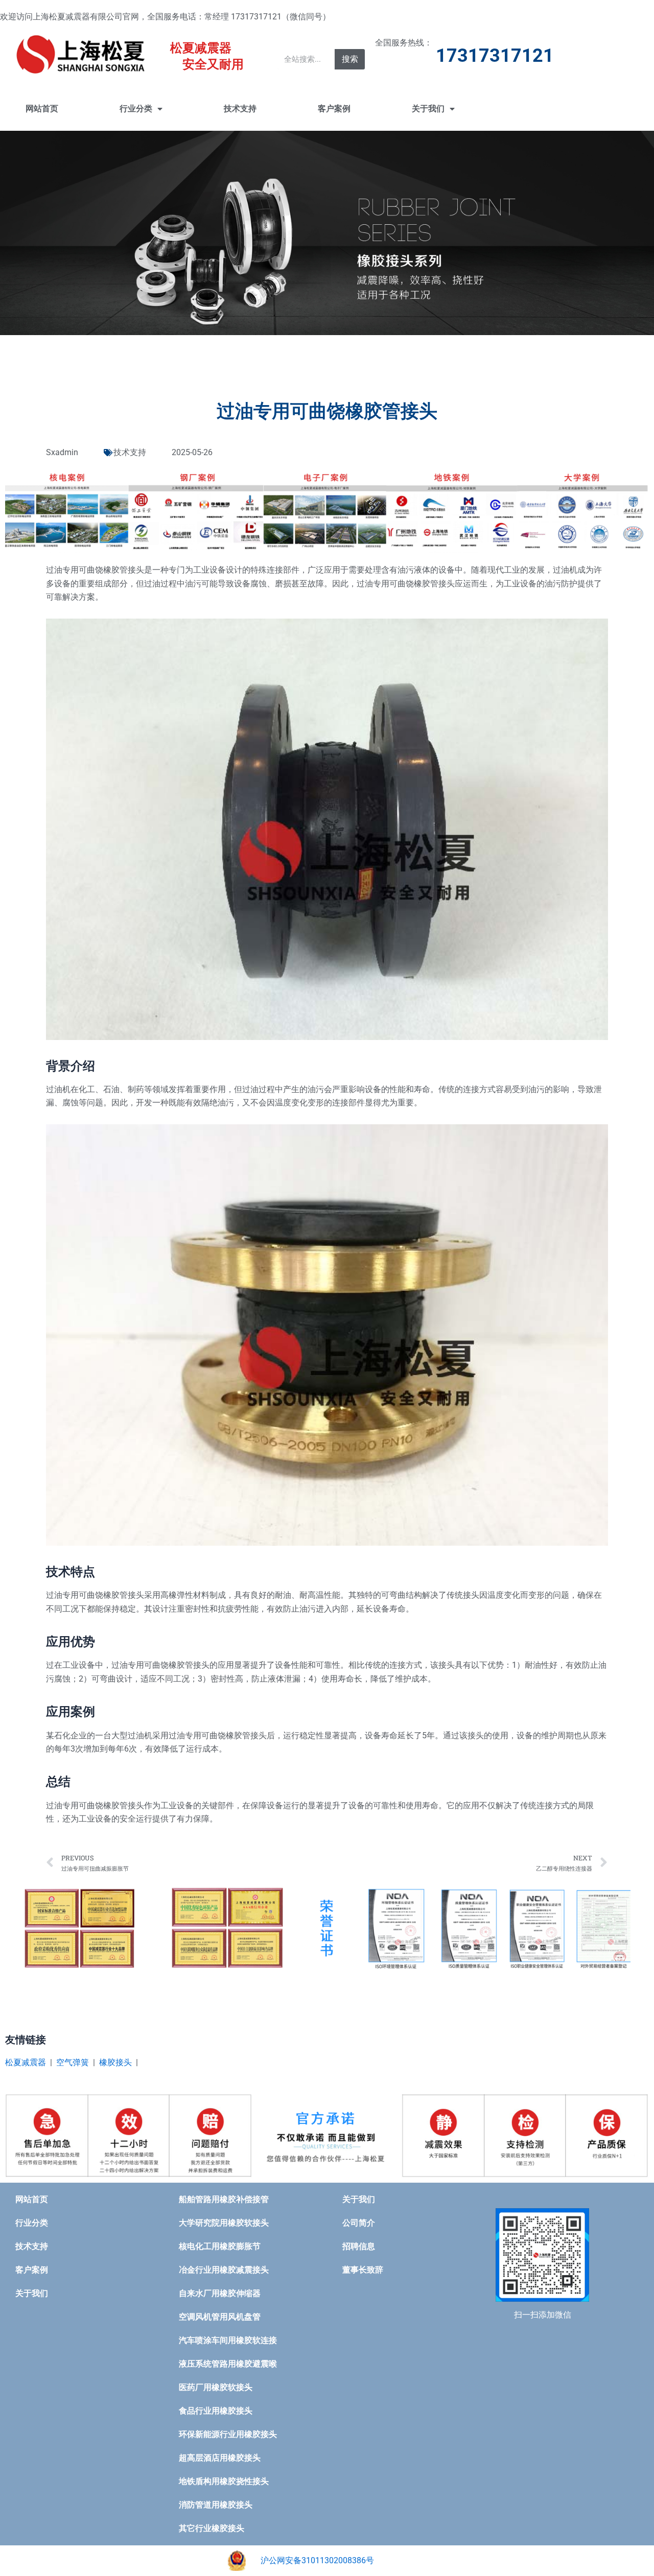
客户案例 (334, 109)
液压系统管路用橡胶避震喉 (228, 2364)
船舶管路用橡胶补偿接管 (224, 2199)
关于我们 (428, 109)
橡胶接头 (115, 2062)
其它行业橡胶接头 (212, 2528)
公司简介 (359, 2223)
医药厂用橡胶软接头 (216, 2387)
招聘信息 (359, 2246)
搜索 (350, 59)
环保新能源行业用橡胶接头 (228, 2434)
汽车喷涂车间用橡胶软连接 (228, 2340)
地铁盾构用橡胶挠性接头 (224, 2481)
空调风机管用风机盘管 (220, 2317)
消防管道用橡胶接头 (216, 2505)
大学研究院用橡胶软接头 (224, 2223)
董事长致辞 (363, 2270)
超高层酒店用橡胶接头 (220, 2458)
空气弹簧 (73, 2062)
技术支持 (240, 109)
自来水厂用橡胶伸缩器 (220, 2293)
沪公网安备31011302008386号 (317, 2560)
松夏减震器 (26, 2062)
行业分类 (136, 109)
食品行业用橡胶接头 (216, 2411)
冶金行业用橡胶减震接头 (224, 2270)
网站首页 (42, 109)
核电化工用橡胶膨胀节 (220, 2246)
